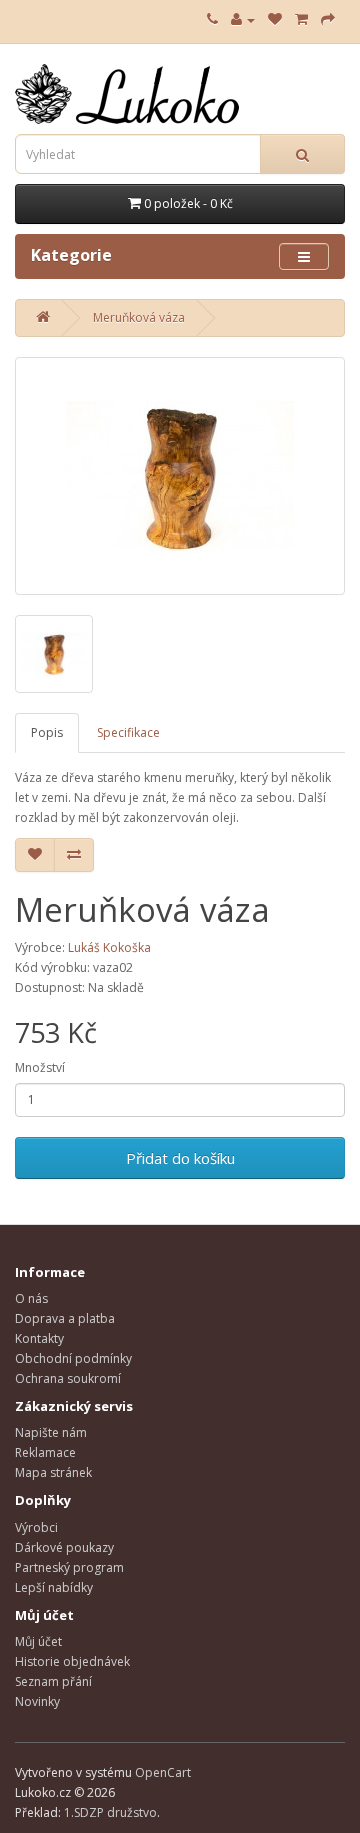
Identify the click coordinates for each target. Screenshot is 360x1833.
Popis (47, 732)
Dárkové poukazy (64, 1547)
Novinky (37, 1701)
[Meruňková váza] (180, 476)
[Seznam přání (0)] (275, 19)
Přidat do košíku (180, 1158)
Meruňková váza (139, 317)
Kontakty (39, 1338)
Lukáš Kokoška (109, 947)
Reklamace (45, 1452)
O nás (31, 1298)
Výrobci (36, 1527)
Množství (40, 1067)
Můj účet (38, 1641)
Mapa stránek (53, 1472)
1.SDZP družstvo (110, 1812)
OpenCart (163, 1772)
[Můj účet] (243, 19)
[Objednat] (328, 19)
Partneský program (69, 1567)
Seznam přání (53, 1681)
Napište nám (51, 1432)
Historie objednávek (72, 1661)
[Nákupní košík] (301, 19)
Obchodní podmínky (73, 1358)
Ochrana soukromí (68, 1378)
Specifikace (128, 732)
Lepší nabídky (54, 1587)
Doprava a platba (65, 1318)
